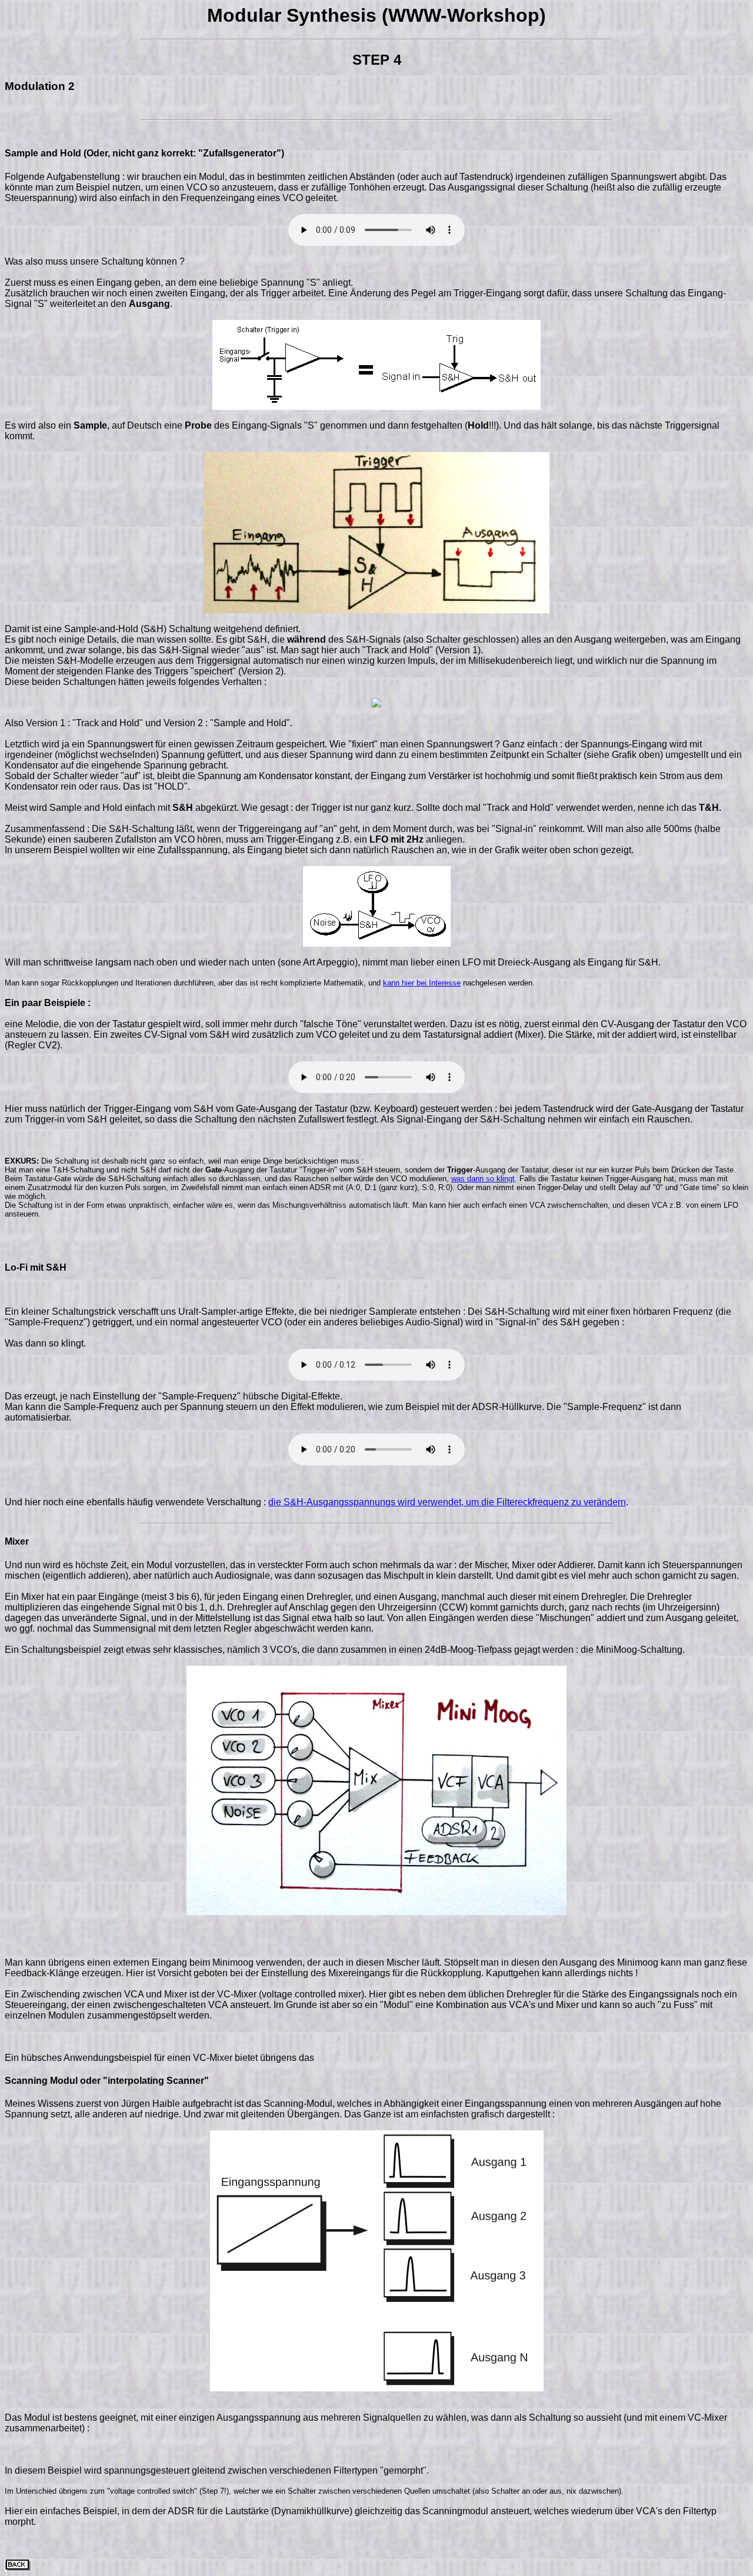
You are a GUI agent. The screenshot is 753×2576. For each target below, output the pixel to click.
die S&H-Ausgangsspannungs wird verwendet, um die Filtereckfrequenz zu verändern (447, 1502)
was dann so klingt (483, 1179)
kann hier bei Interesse (422, 983)
